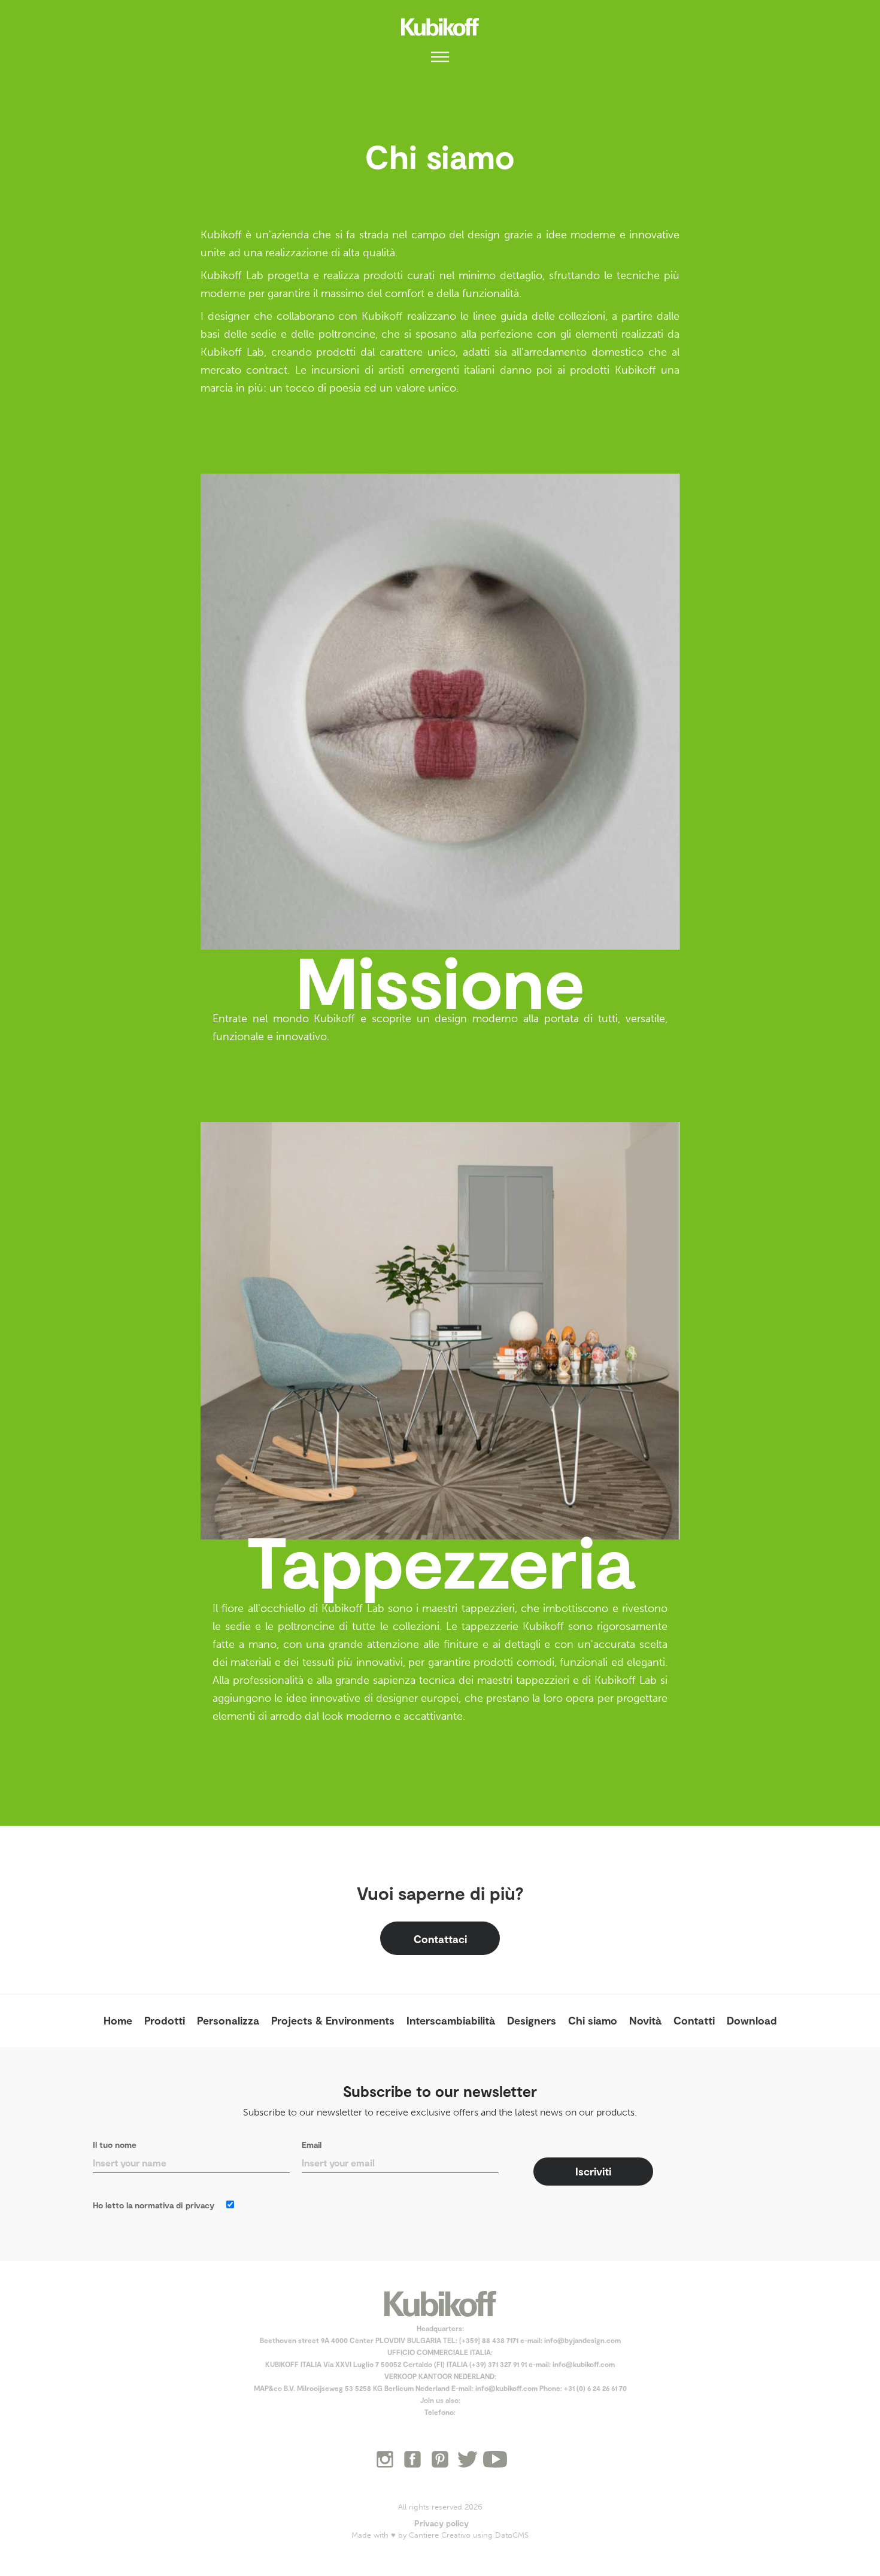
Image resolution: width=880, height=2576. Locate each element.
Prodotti (165, 2020)
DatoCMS (512, 2535)
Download (752, 2020)
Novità (645, 2020)
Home (118, 2020)
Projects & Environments (333, 2020)
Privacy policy (441, 2523)
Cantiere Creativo (440, 2535)
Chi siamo (593, 2020)
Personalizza (228, 2020)
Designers (532, 2020)
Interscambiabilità (451, 2020)
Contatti (694, 2020)
